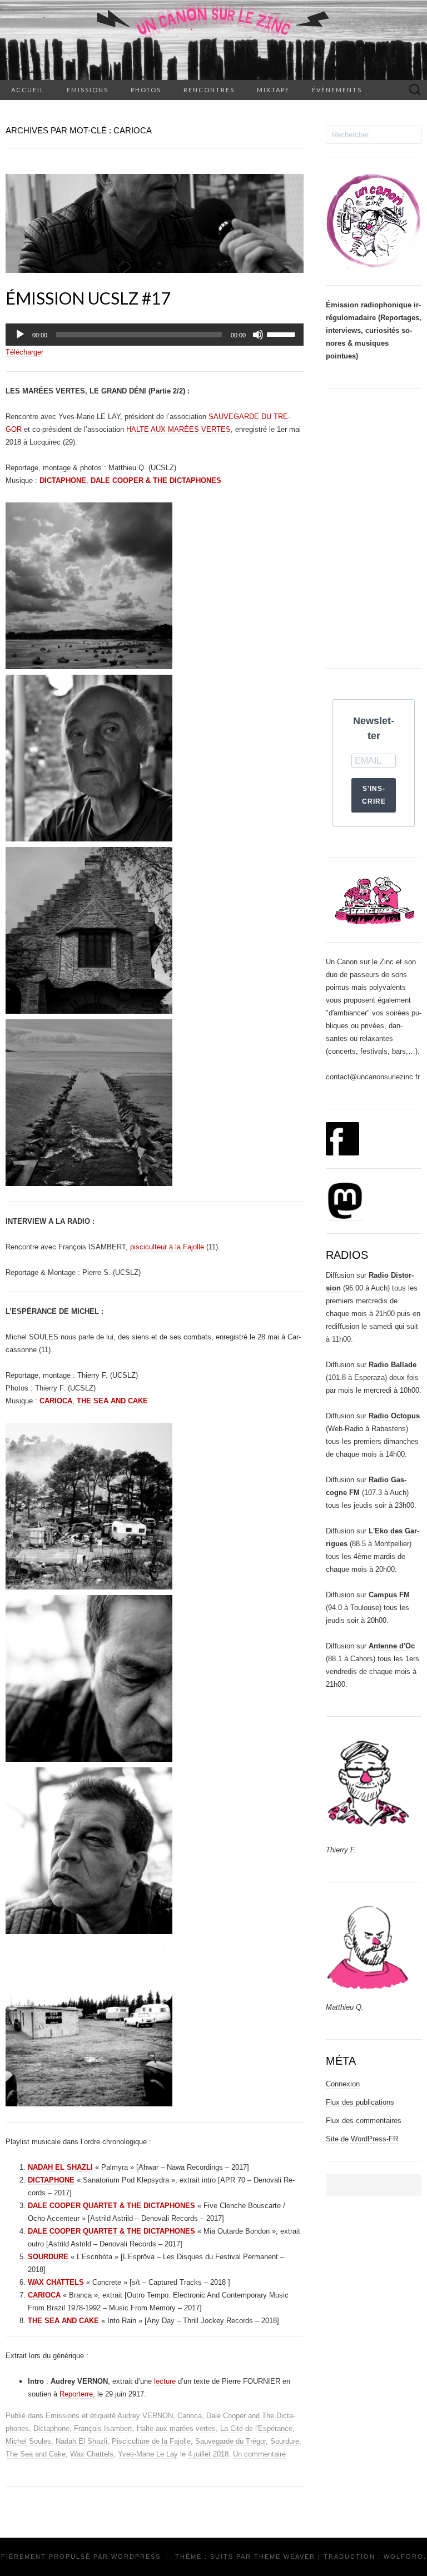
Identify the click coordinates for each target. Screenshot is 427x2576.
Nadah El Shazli (81, 2441)
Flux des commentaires (364, 2121)
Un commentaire (259, 2454)
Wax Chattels (92, 2454)
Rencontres (209, 90)
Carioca (190, 2416)
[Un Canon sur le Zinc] (213, 40)
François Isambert (103, 2428)
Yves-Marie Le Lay (148, 2454)
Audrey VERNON (145, 2416)
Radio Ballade (393, 1365)
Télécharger (24, 352)
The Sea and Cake (36, 2454)
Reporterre (76, 2394)
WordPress (136, 2557)
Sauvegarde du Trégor (230, 2441)
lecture (165, 2381)
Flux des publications (360, 2102)
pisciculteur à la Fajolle (167, 1247)
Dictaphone (51, 2428)
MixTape (273, 90)
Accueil (28, 90)
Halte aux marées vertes (176, 2428)
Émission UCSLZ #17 (88, 298)
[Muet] (258, 335)
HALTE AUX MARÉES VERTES (178, 429)
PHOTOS (146, 90)
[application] (155, 335)
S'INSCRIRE (374, 795)
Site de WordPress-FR (362, 2139)
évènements (337, 90)
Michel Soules (28, 2441)
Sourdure (285, 2441)
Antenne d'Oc (392, 1646)
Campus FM (389, 1595)
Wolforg (404, 2557)
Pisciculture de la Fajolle (151, 2441)
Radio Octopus (394, 1416)
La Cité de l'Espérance (256, 2428)
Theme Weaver (285, 2557)
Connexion (343, 2084)
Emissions (88, 90)
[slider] (282, 333)
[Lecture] (20, 335)
